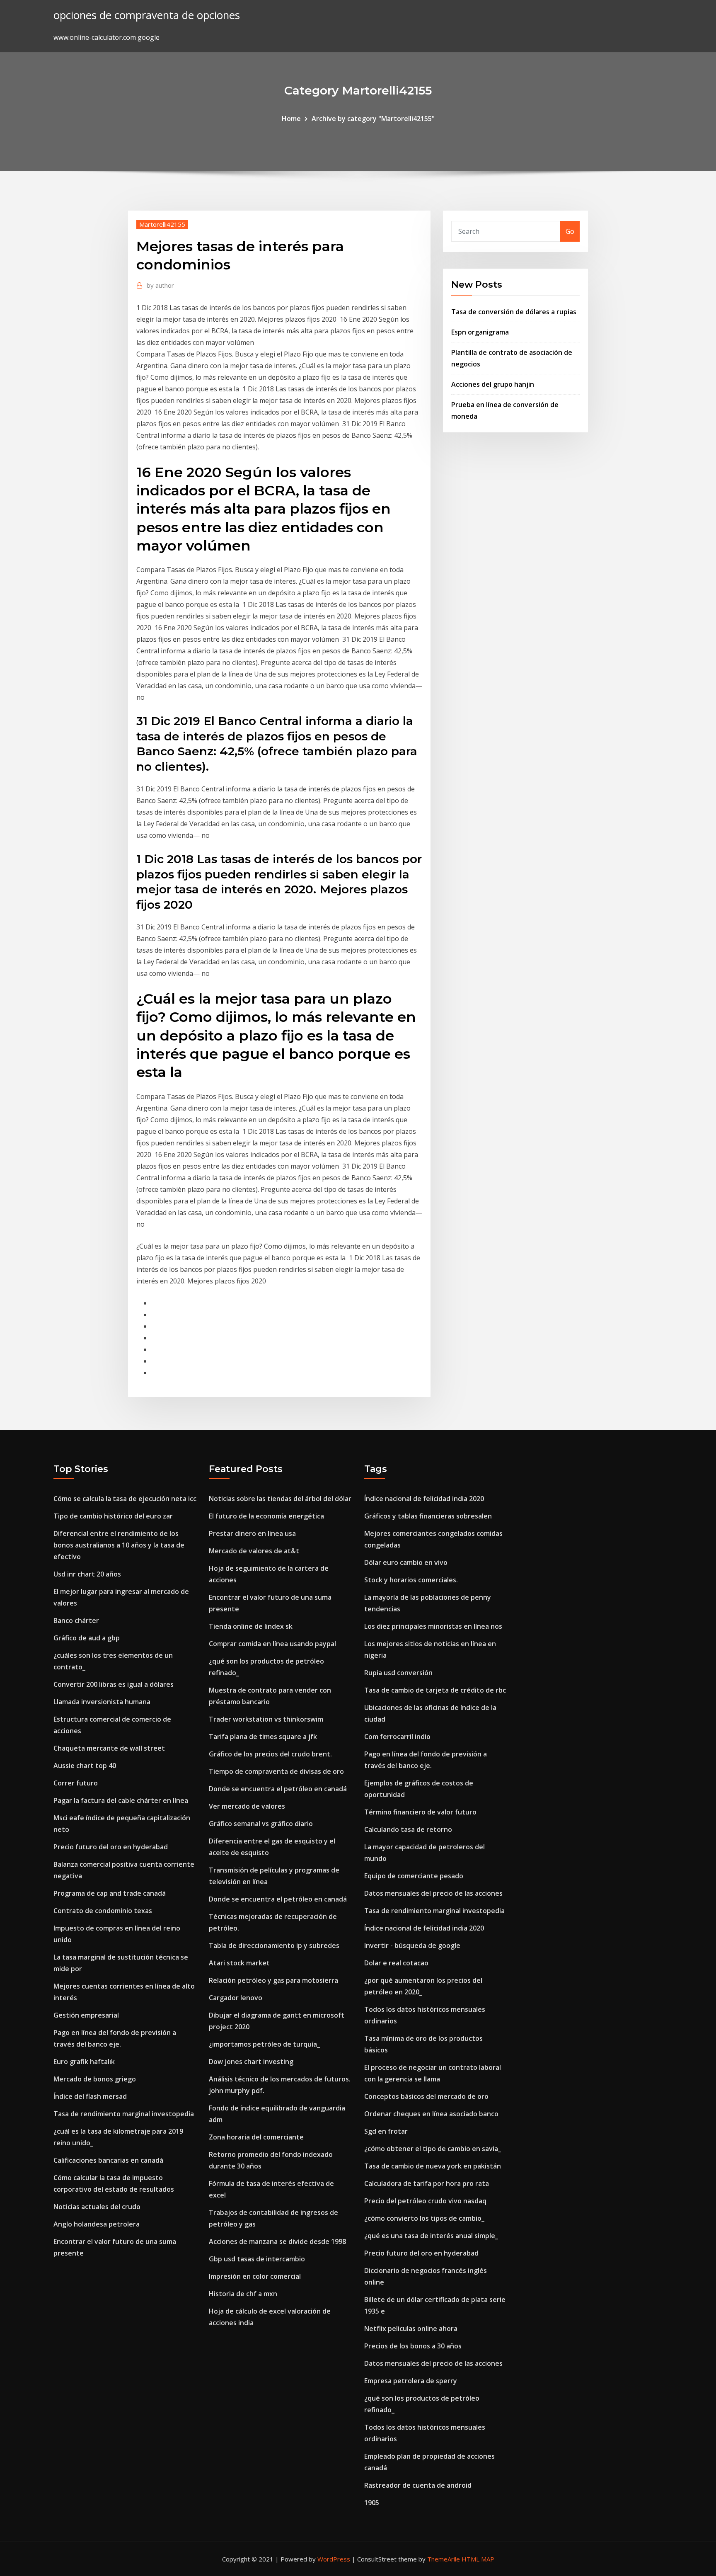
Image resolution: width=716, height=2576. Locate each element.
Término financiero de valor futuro (420, 1812)
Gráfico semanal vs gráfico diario (261, 1824)
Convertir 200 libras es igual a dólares (114, 1684)
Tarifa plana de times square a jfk (263, 1737)
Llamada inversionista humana (102, 1702)
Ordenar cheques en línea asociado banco (431, 2114)
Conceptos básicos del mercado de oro (426, 2096)
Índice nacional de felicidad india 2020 (424, 1499)
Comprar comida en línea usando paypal (272, 1644)
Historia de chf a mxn (243, 2294)
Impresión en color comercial (255, 2276)
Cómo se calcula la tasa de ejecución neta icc (125, 1499)
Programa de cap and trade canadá (110, 1893)
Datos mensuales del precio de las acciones (433, 1893)
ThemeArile (444, 2559)
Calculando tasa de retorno (408, 1829)
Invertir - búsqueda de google (412, 1945)
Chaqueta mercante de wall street (109, 1748)
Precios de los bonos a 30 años (413, 2346)
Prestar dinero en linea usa (252, 1533)
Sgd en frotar (386, 2131)
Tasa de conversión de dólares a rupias (514, 312)
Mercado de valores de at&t (254, 1551)
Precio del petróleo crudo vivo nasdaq (425, 2201)
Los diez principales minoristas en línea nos (433, 1626)
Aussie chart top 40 (85, 1766)
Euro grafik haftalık (84, 2062)
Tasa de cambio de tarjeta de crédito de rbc (435, 1690)
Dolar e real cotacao (396, 1963)
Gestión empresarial (86, 2015)
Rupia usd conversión (398, 1673)
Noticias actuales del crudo (97, 2207)
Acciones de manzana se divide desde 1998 (277, 2241)
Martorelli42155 (162, 224)
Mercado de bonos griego (95, 2079)
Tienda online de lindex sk (251, 1626)
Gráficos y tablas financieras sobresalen (428, 1516)
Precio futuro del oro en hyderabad (111, 1847)
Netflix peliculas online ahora (411, 2329)
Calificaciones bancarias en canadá (108, 2160)
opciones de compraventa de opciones (147, 15)
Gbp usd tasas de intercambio (257, 2259)
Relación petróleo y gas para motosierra (273, 1980)
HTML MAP (478, 2559)
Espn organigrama (480, 332)
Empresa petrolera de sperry (411, 2381)
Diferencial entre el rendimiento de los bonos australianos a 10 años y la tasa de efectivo (119, 1545)
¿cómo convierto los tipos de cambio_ (424, 2218)
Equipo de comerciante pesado (414, 1876)
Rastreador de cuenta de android (418, 2485)
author (160, 285)
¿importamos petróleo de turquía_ (264, 2044)
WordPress (334, 2559)
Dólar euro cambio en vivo (406, 1562)
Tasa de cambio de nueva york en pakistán (433, 2166)
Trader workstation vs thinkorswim (266, 1719)
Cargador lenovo (236, 1998)
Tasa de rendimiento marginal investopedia (124, 2114)
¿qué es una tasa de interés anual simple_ (431, 2236)
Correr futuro (76, 1783)
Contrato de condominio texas (103, 1911)
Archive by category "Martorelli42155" (373, 119)
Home (291, 119)
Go (570, 231)
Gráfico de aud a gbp (87, 1638)
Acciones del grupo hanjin (493, 384)
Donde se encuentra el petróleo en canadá (278, 1789)
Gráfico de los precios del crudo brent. (270, 1754)
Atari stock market (239, 1963)
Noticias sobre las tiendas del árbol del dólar (280, 1499)
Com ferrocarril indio (397, 1737)
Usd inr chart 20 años (87, 1574)
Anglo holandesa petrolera (97, 2224)
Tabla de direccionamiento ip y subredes (274, 1945)
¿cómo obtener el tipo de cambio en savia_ (433, 2149)
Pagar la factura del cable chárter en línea (121, 1800)
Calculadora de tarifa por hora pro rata (427, 2183)
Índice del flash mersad (90, 2096)
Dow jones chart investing (251, 2062)
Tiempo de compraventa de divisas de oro (276, 1771)
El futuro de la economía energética (266, 1516)
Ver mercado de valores (247, 1806)
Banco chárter (76, 1620)
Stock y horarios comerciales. (411, 1580)
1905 (372, 2503)
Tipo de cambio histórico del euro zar (113, 1516)
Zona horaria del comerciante (256, 2137)
